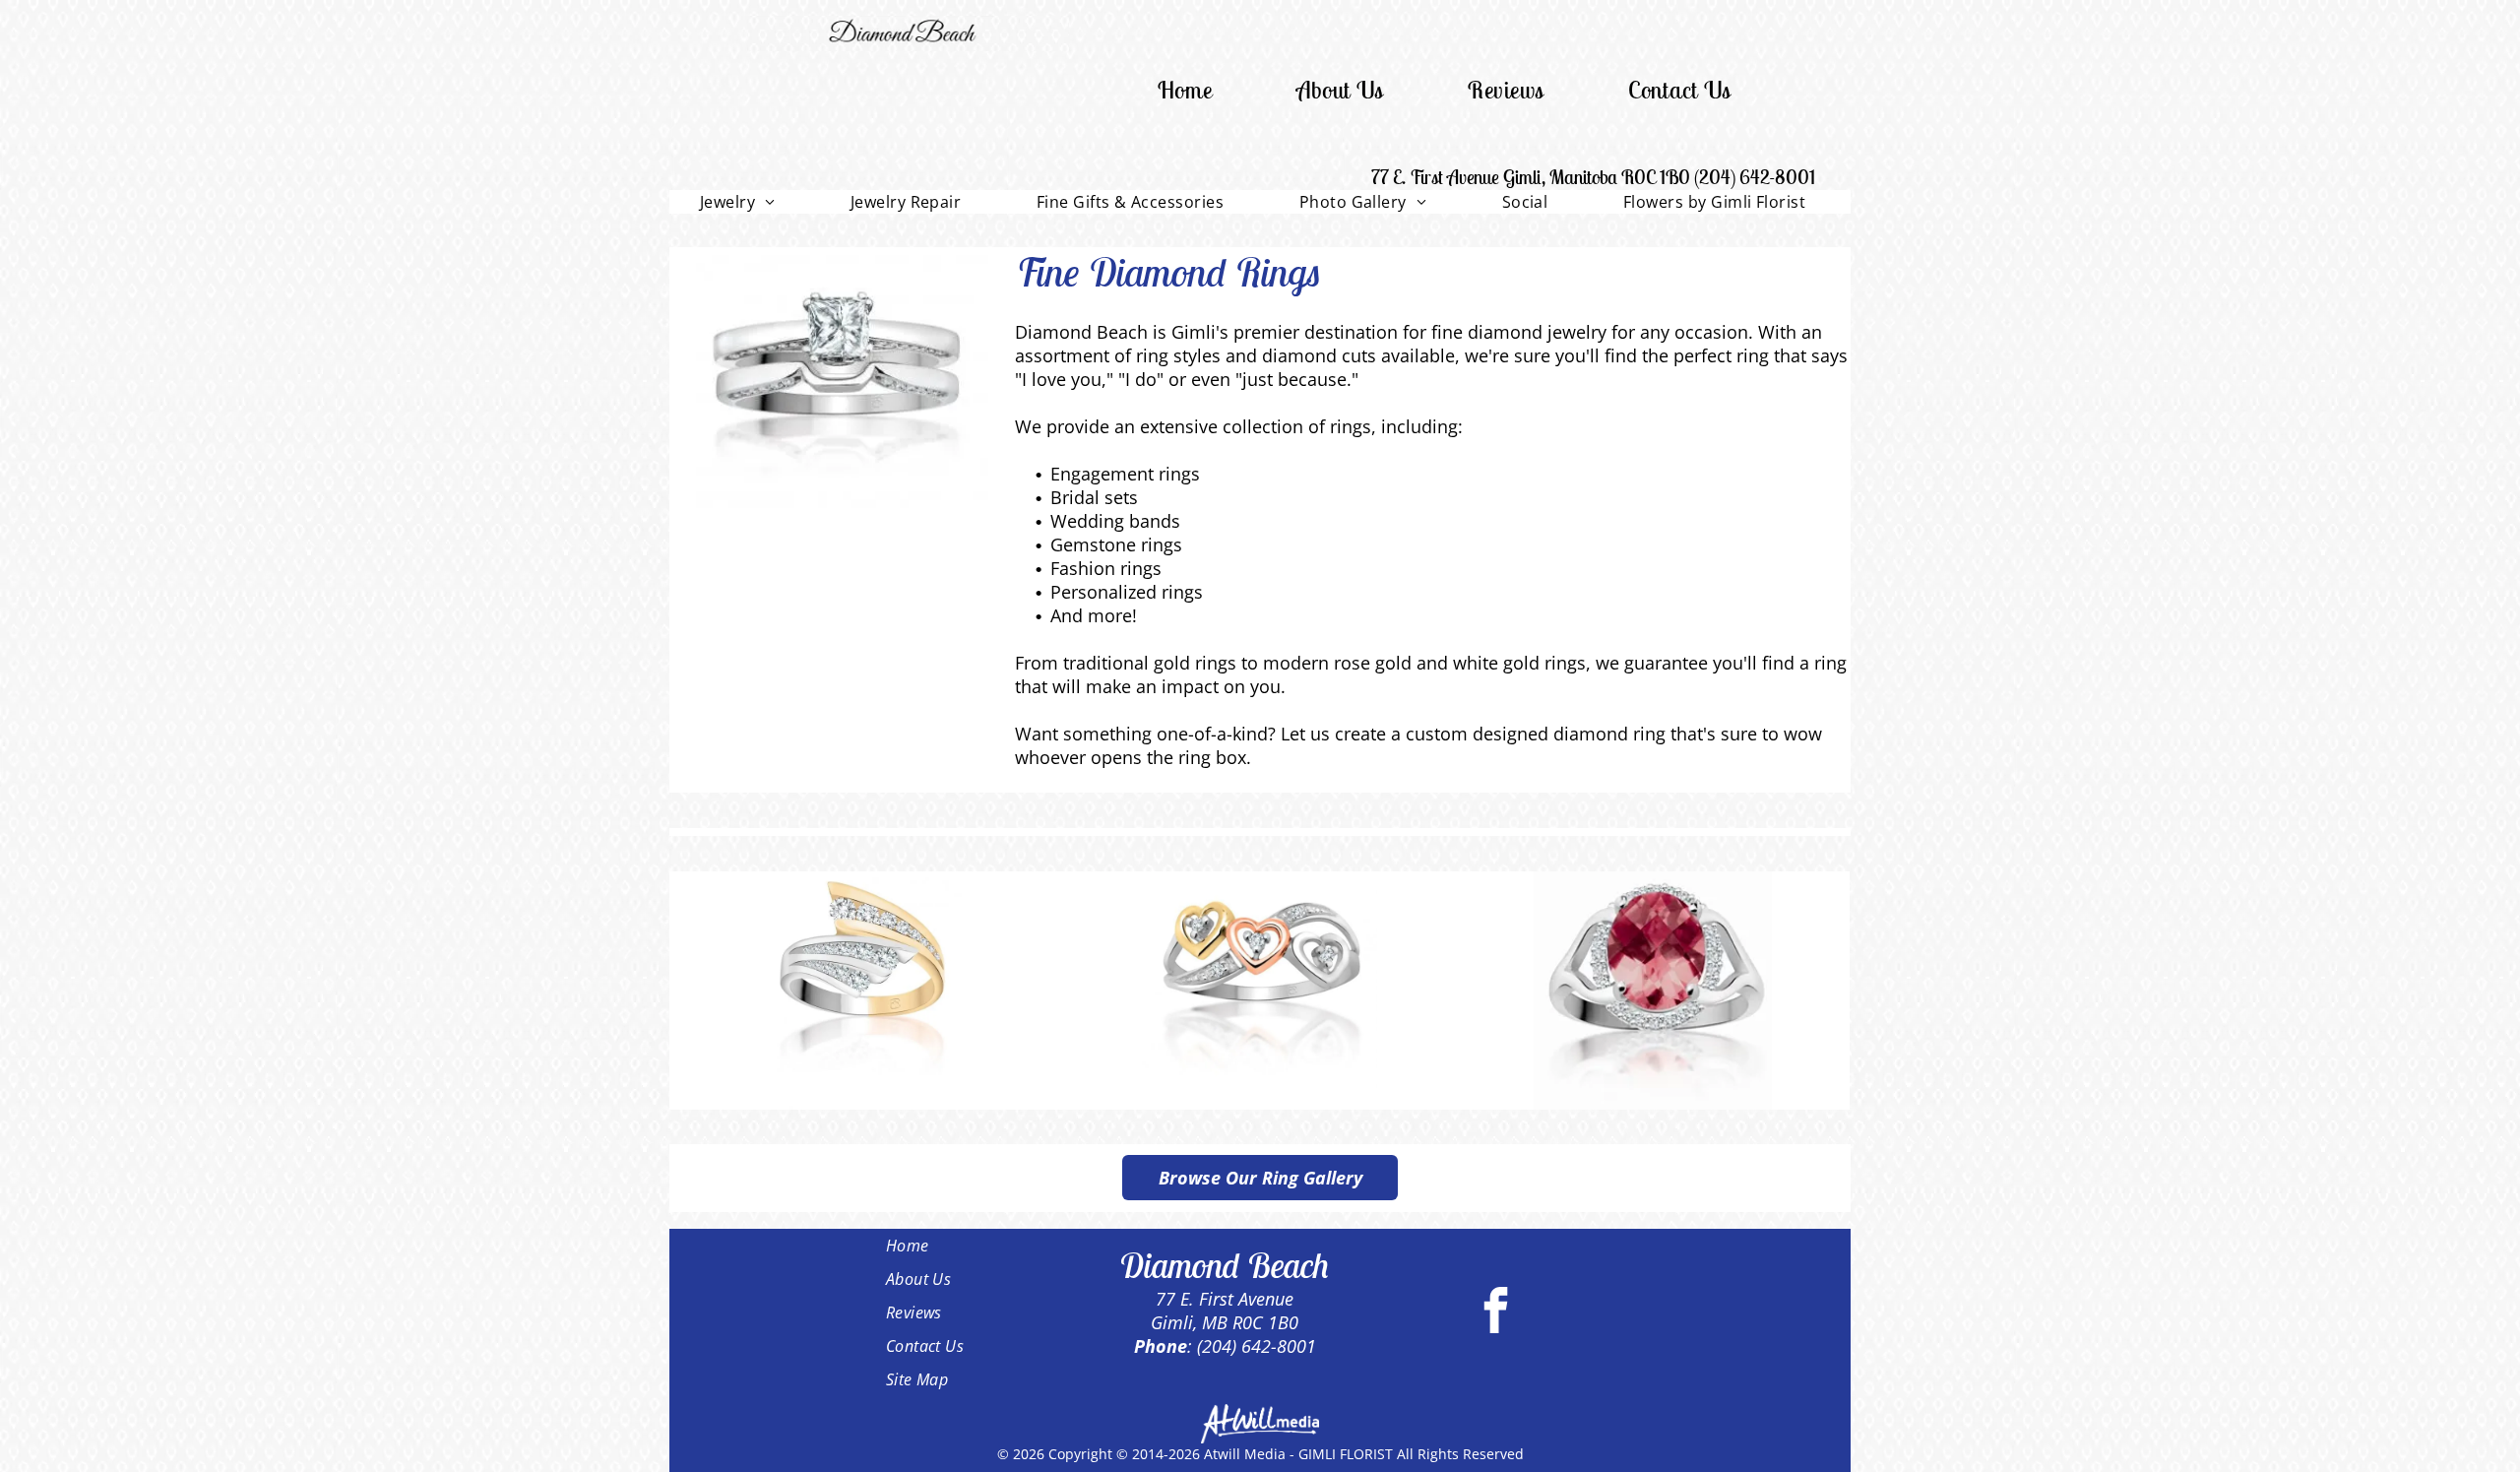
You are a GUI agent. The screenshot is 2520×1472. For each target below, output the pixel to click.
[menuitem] (1185, 90)
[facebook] (1496, 1312)
